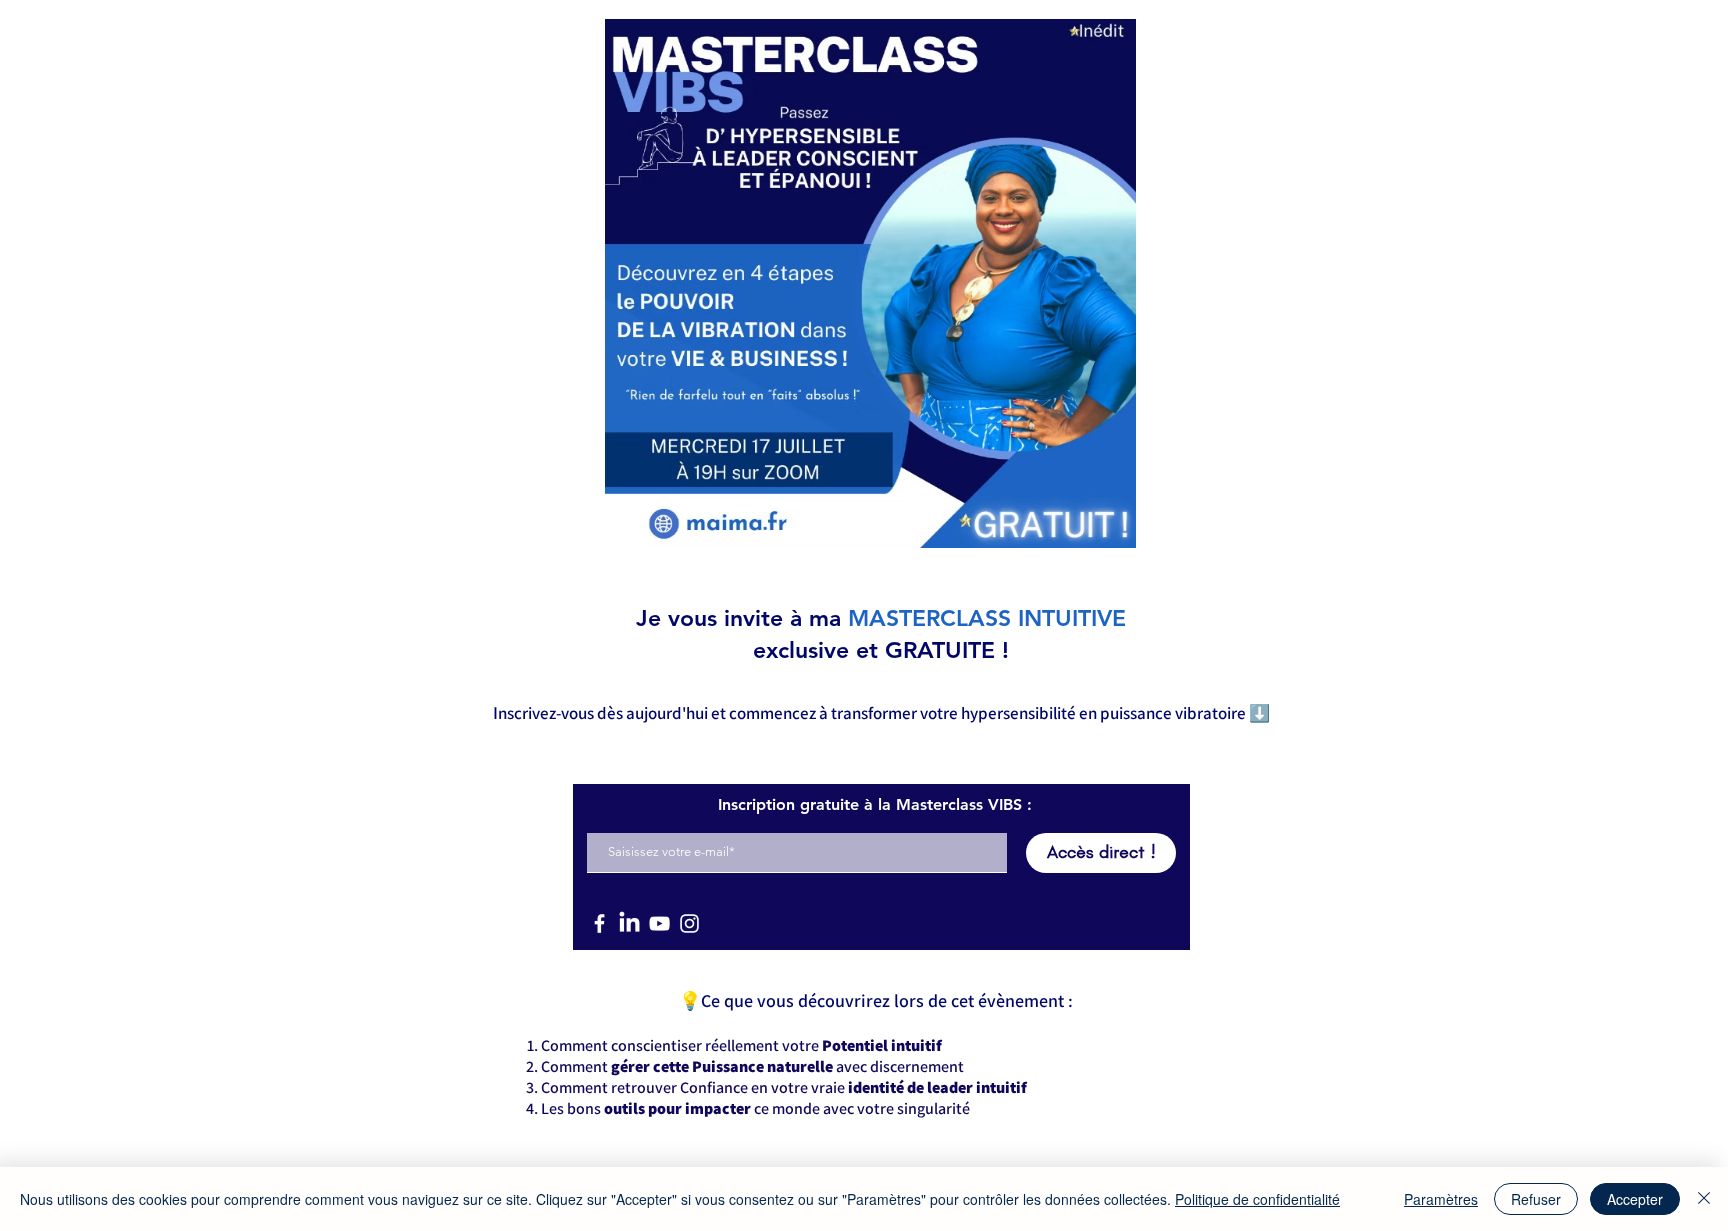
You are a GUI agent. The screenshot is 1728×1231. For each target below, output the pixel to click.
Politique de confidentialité (1257, 1199)
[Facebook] (599, 923)
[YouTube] (659, 923)
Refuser (1536, 1199)
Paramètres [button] (1441, 1199)
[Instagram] (689, 923)
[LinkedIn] (629, 923)
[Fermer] (1704, 1199)
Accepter (1635, 1199)
